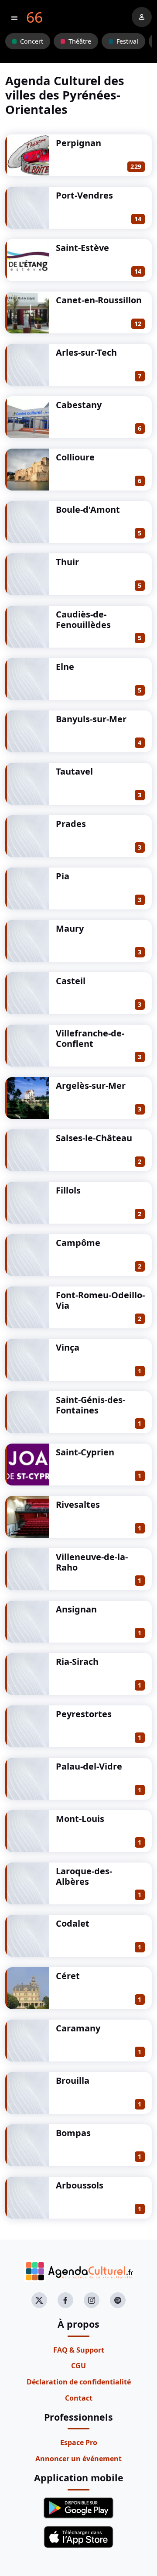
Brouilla (73, 2080)
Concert (32, 41)
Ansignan (76, 1609)
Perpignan (78, 143)
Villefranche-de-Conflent (90, 1038)
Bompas (73, 2133)
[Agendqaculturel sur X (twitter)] (39, 2300)
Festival (127, 41)
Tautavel (74, 771)
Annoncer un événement (78, 2459)
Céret (68, 1976)
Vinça (68, 1347)
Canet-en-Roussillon (99, 300)
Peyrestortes (84, 1714)
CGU (78, 2366)
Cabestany (79, 405)
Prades (71, 824)
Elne (65, 667)
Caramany (78, 2028)
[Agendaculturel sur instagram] (92, 2300)
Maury (70, 928)
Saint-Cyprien (85, 1452)
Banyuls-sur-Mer (91, 719)
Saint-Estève (82, 248)
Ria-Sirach (77, 1662)
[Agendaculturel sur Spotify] (118, 2300)
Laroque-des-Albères (84, 1876)
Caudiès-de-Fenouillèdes (83, 619)
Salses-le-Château (94, 1138)
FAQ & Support (79, 2350)
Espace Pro (79, 2442)
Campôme (78, 1243)
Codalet (73, 1923)
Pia (63, 876)
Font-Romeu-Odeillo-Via (100, 1300)
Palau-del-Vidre (89, 1766)
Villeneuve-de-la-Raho (92, 1562)
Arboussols (80, 2185)
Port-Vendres (84, 195)
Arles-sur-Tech (86, 352)
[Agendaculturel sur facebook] (65, 2300)
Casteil (71, 981)
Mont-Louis (80, 1819)
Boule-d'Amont (88, 509)
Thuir (67, 562)
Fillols (68, 1190)
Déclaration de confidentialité (79, 2382)
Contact (79, 2398)
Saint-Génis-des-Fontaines (90, 1405)
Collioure (75, 457)
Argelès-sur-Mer (91, 1086)
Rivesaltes (78, 1504)
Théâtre (80, 41)
